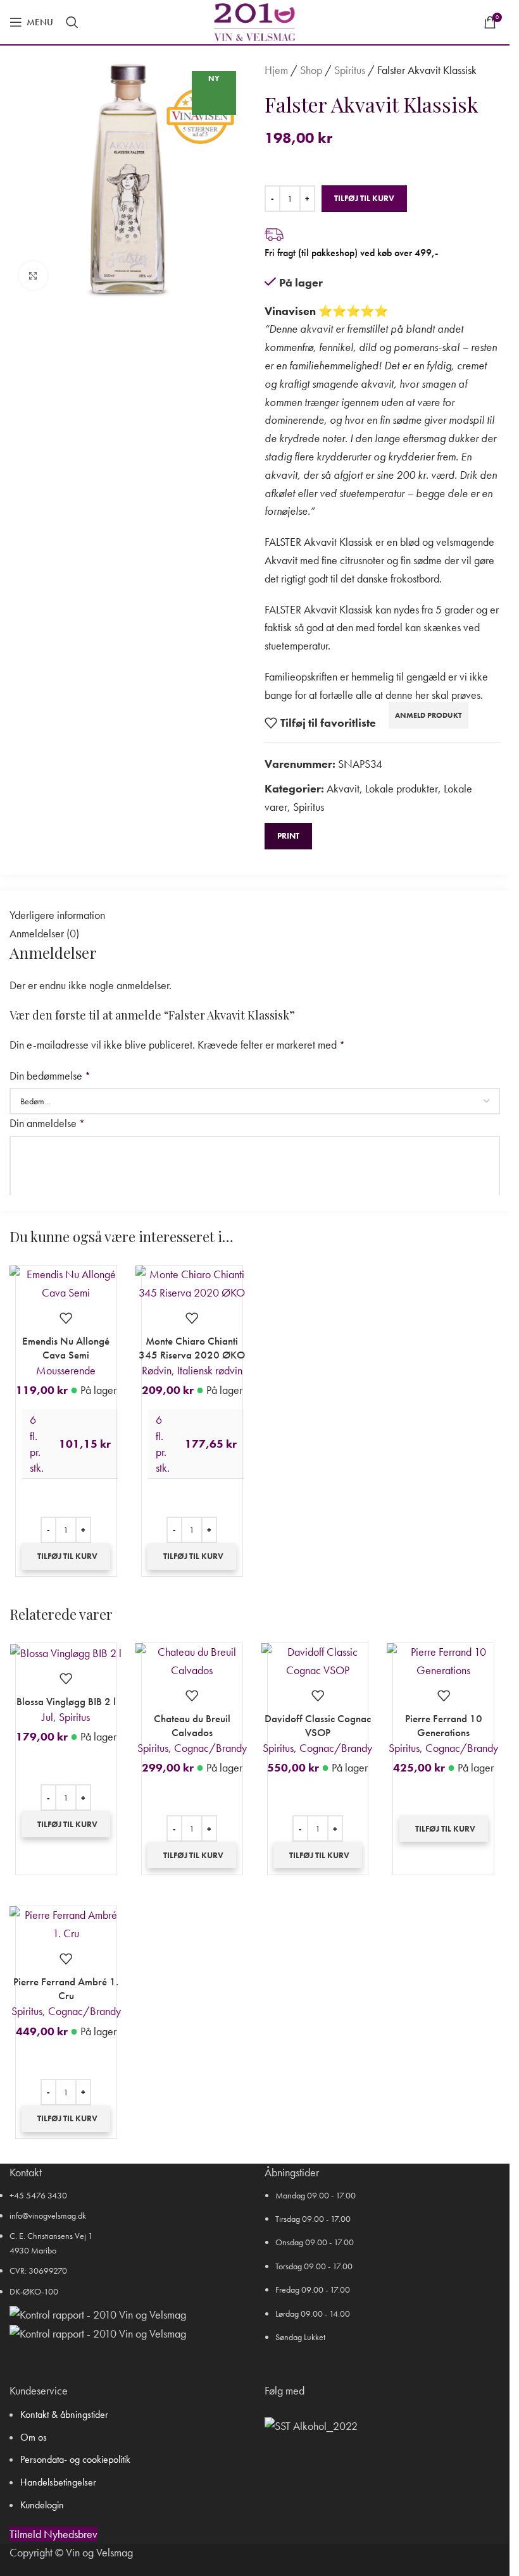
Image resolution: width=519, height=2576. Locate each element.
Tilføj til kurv (364, 198)
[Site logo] (255, 21)
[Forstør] (33, 275)
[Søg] (72, 22)
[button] (66, 1556)
